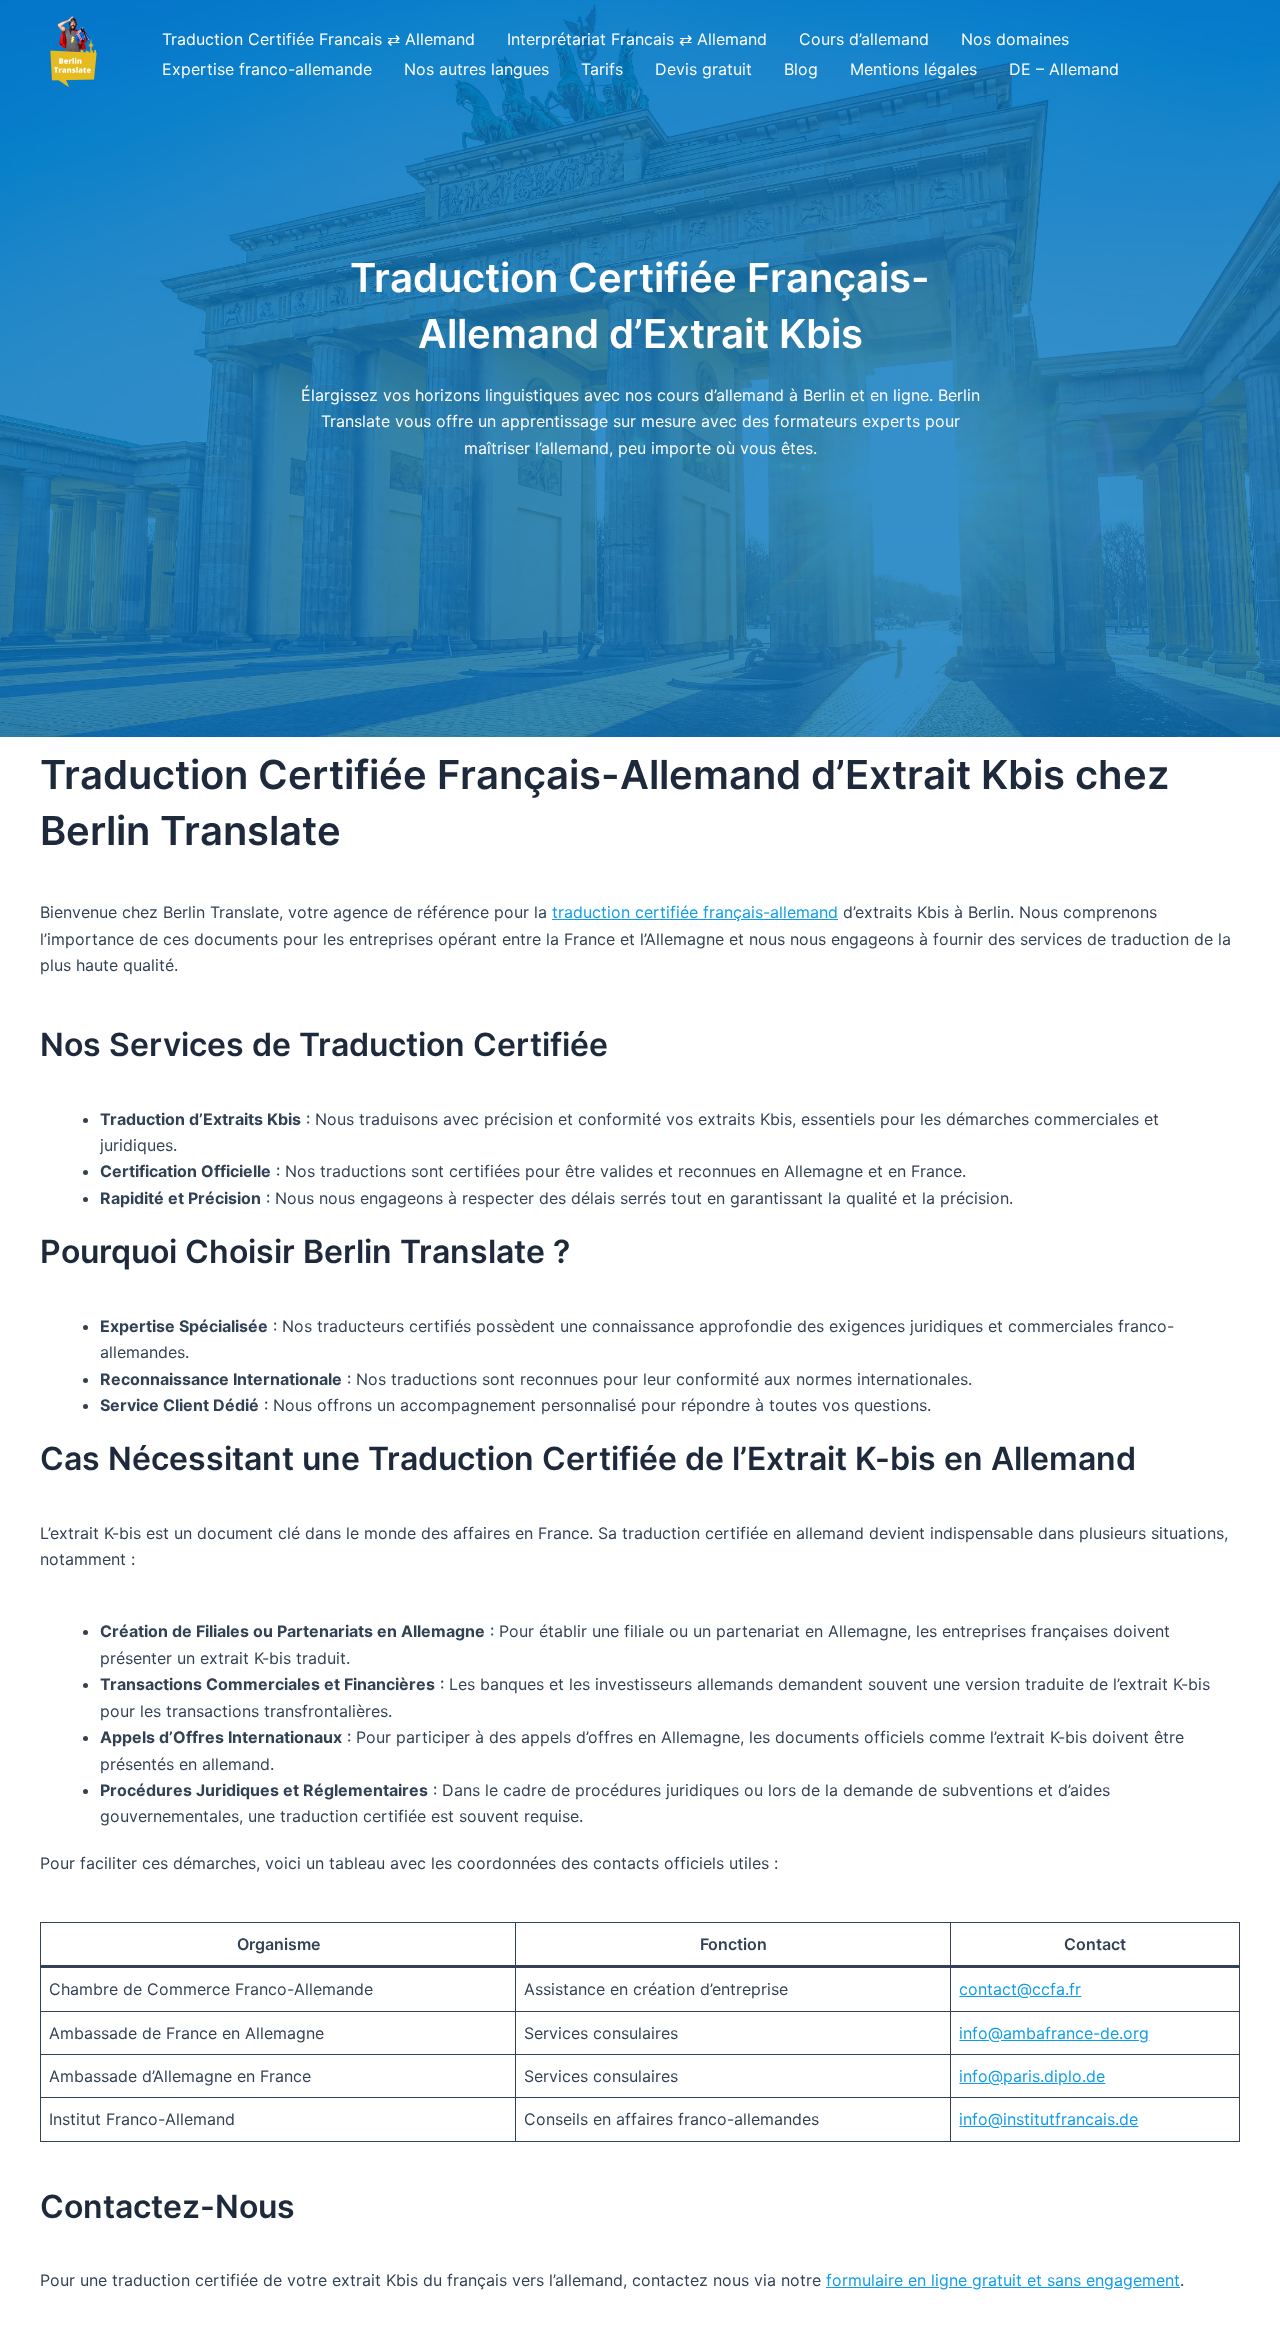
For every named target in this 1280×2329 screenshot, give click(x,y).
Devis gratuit (703, 69)
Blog (801, 69)
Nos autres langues (476, 69)
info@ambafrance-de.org (1054, 2033)
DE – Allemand (1064, 69)
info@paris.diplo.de (1032, 2076)
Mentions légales (913, 69)
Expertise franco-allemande (267, 69)
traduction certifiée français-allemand (695, 912)
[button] (72, 53)
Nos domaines (1015, 39)
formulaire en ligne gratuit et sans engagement (1003, 2280)
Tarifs (602, 69)
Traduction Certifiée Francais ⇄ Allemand (318, 39)
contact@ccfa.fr (1020, 1989)
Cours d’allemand (864, 39)
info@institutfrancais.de (1048, 2119)
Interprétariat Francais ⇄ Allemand (637, 39)
